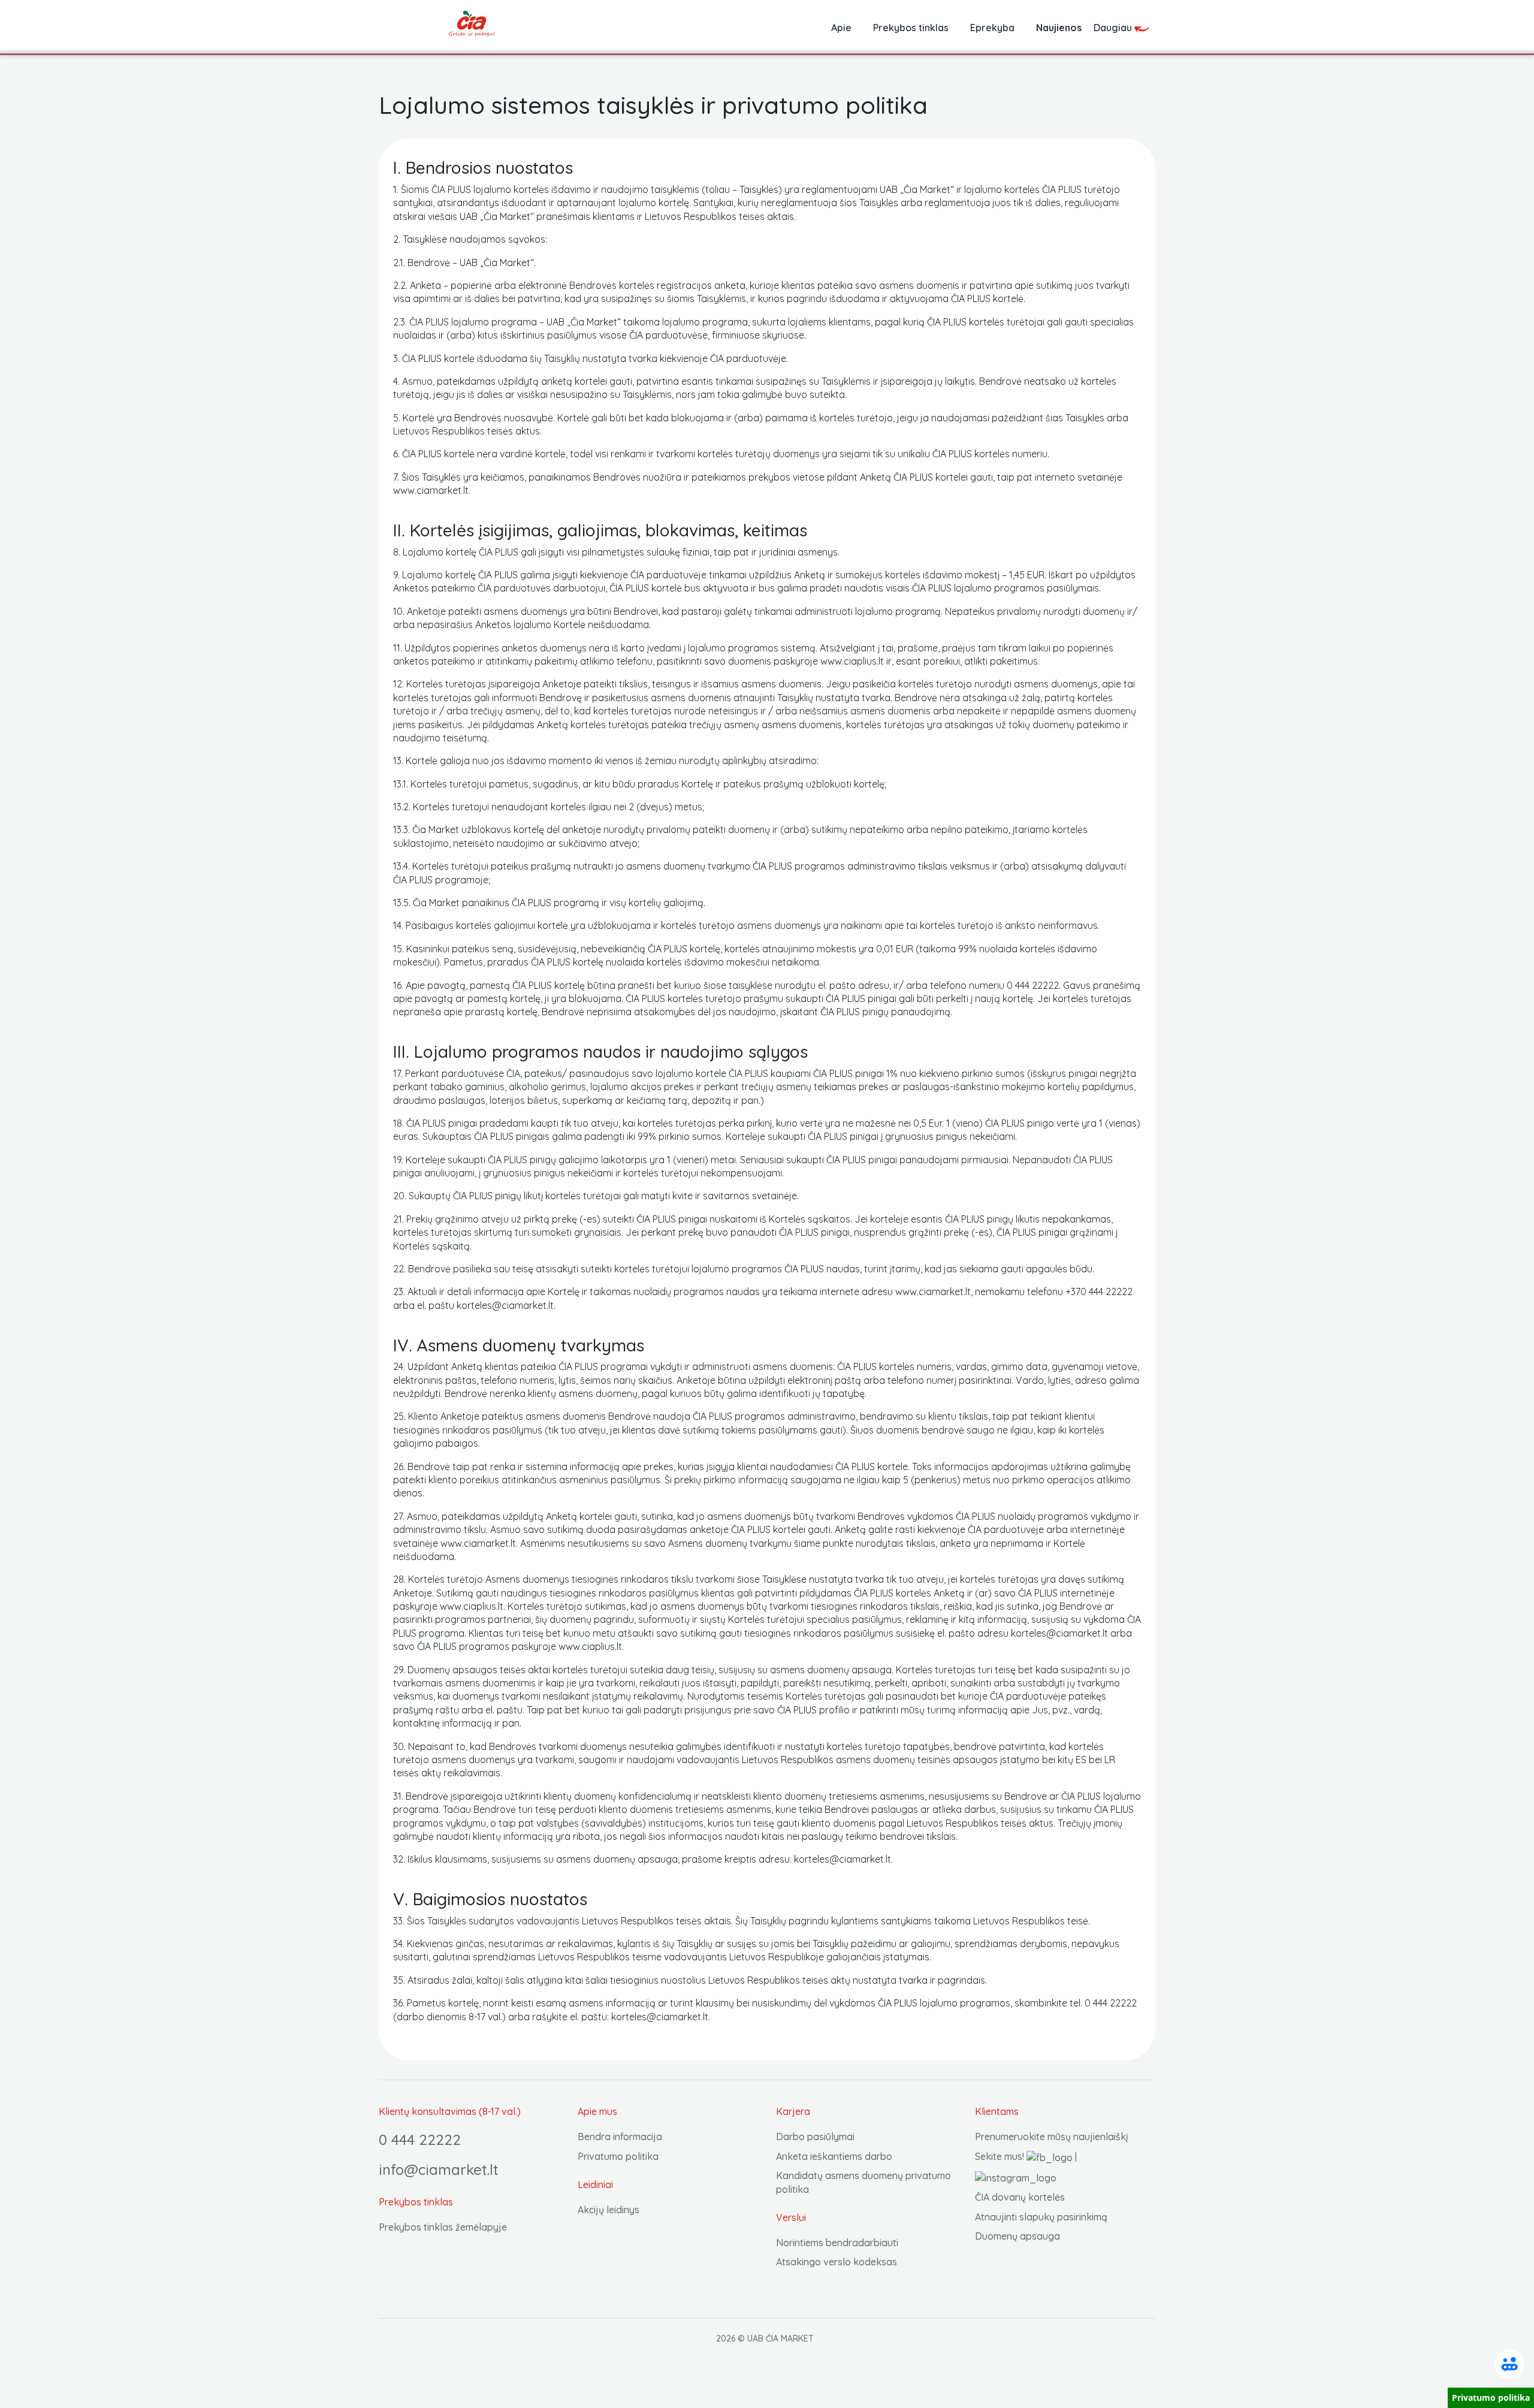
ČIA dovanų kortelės (1020, 2197)
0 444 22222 (420, 2140)
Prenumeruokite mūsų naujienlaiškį (1052, 2137)
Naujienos (1059, 28)
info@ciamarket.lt (439, 2169)
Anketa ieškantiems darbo (834, 2156)
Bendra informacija (620, 2137)
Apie (841, 28)
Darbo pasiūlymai (815, 2137)
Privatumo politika (618, 2156)
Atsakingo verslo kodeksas (837, 2262)
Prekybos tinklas (911, 28)
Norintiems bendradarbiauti (837, 2243)
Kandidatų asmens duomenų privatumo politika (863, 2182)
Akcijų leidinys (609, 2210)
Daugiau (1114, 28)
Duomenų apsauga (1017, 2236)
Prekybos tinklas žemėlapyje (443, 2227)
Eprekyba (992, 28)
